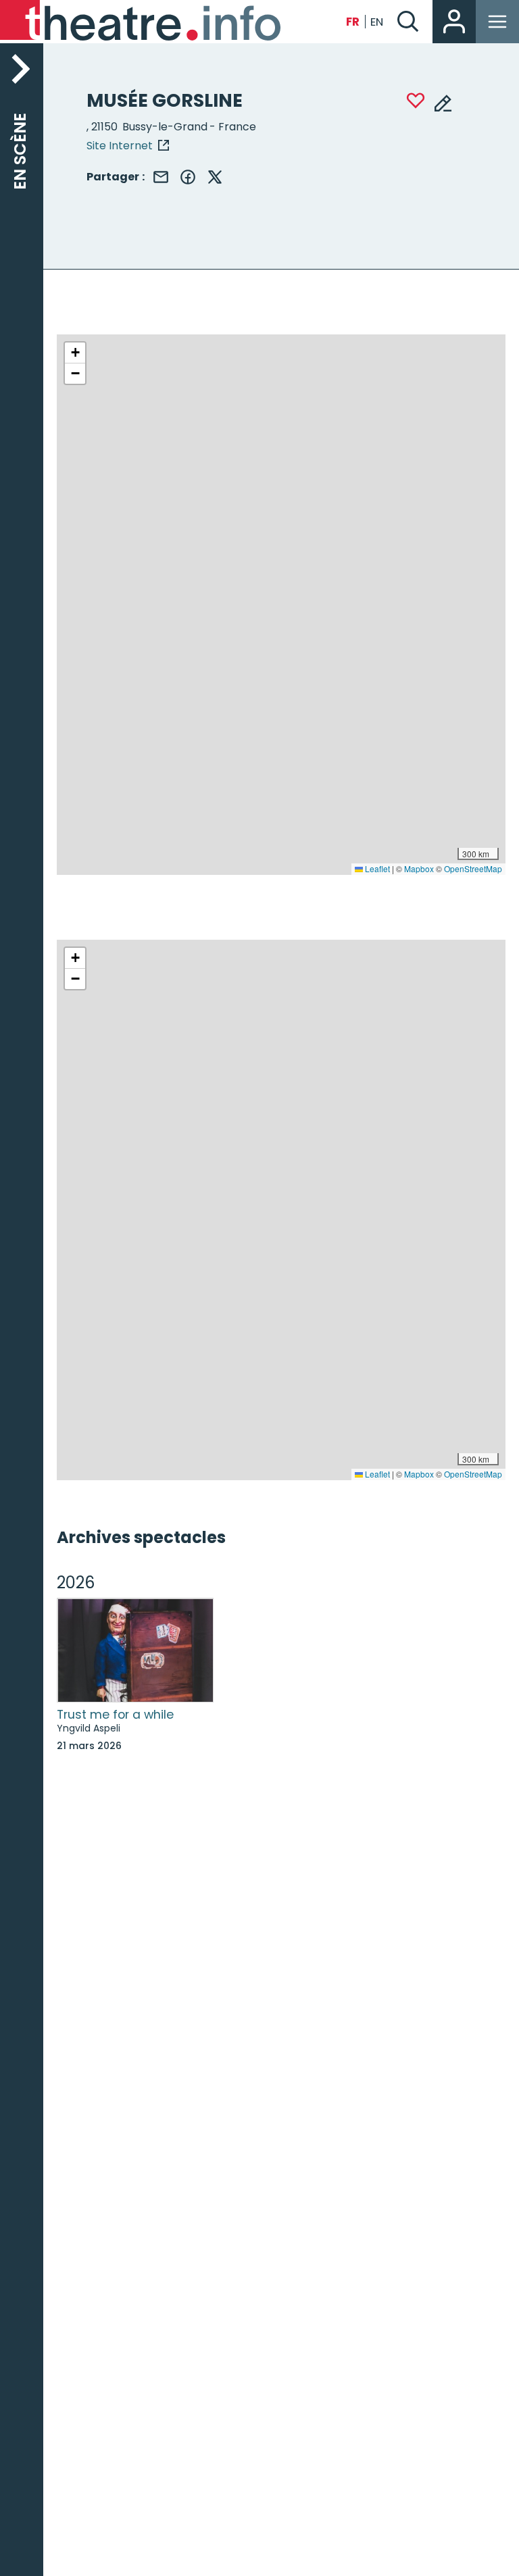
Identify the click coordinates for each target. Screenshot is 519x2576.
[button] (75, 353)
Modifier (443, 102)
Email (161, 177)
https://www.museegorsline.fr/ (128, 145)
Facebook (188, 177)
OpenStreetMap (473, 868)
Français (353, 22)
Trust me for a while (115, 1715)
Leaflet (376, 868)
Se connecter (454, 22)
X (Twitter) (215, 177)
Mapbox (419, 868)
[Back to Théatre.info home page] (142, 22)
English (377, 22)
